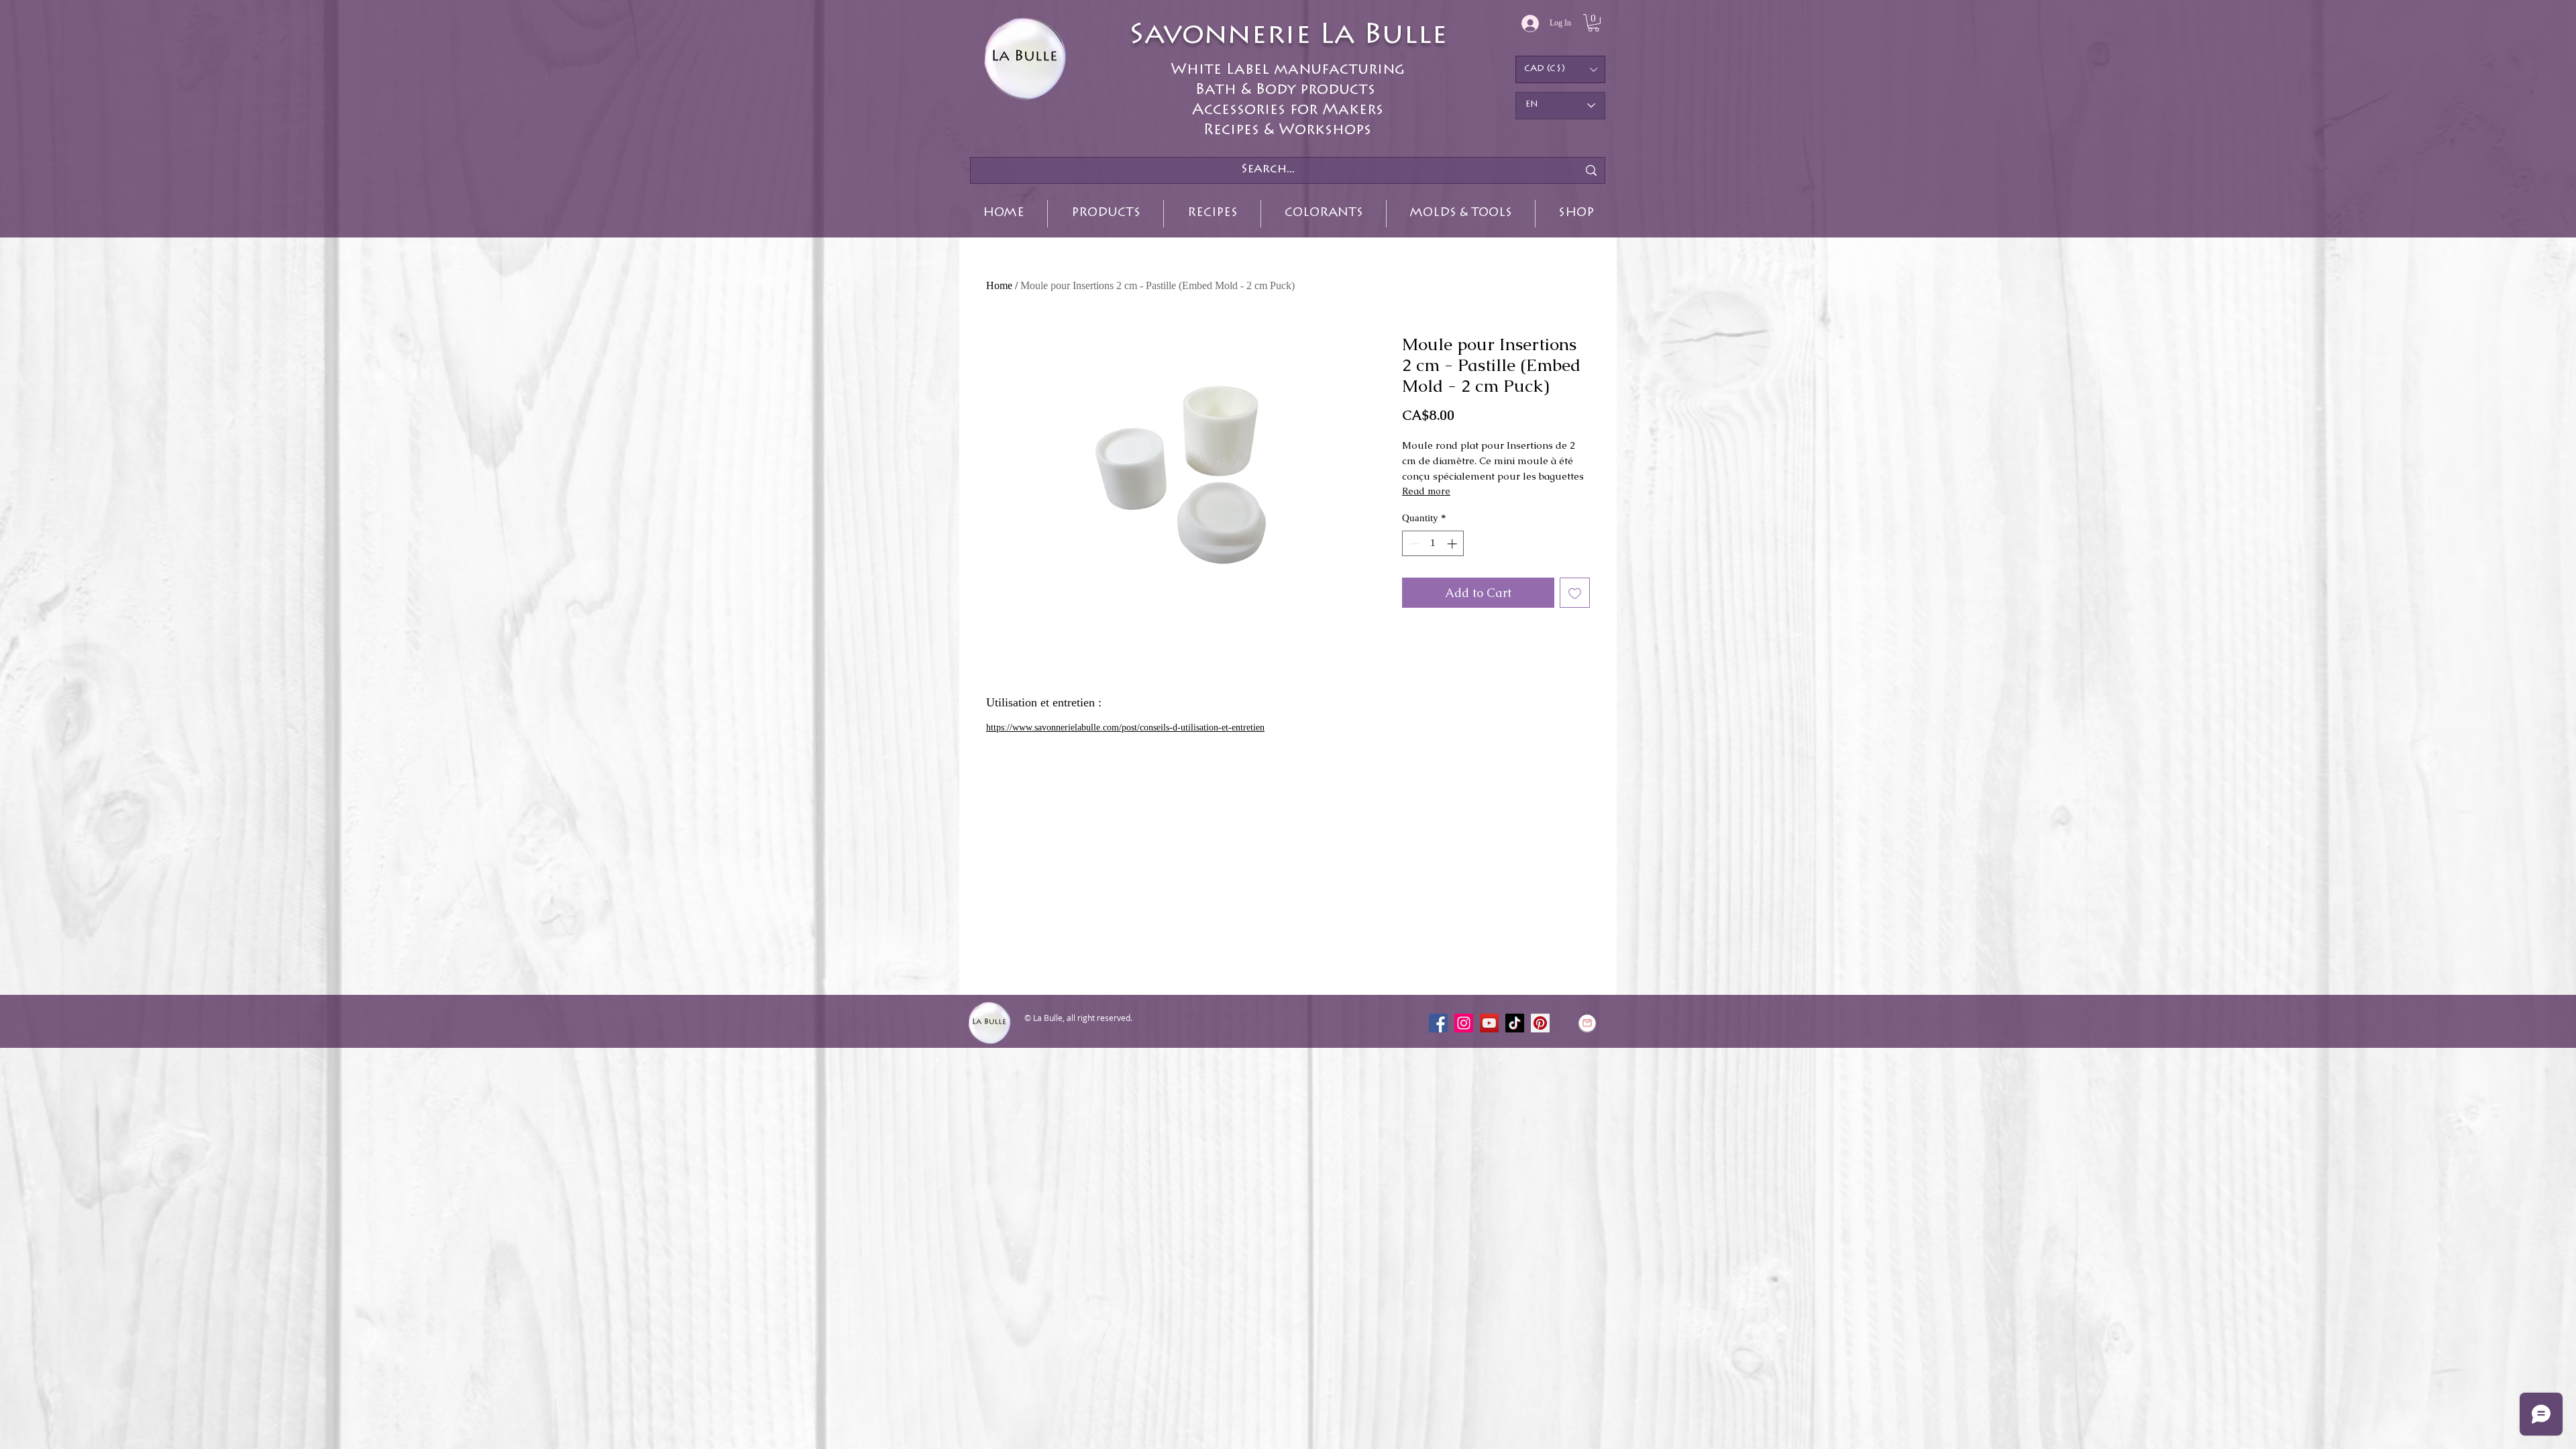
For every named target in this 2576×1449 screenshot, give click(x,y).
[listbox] (1560, 69)
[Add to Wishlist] (1575, 593)
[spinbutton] (1433, 544)
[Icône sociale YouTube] (1489, 1023)
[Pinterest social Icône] (1540, 1023)
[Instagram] (1464, 1023)
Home (999, 285)
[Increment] (1453, 544)
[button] (1594, 23)
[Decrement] (1413, 544)
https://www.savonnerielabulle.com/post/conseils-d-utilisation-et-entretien (1125, 728)
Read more (1426, 491)
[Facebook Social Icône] (1438, 1023)
